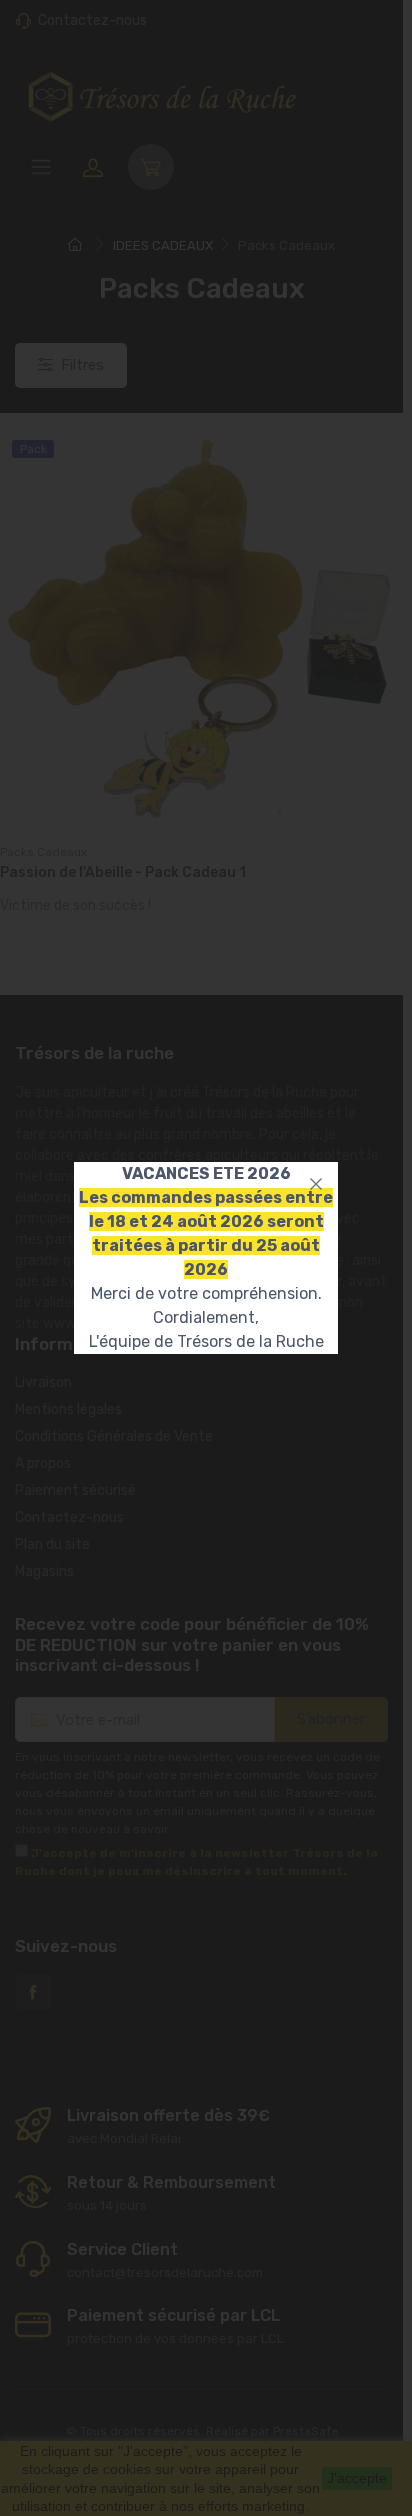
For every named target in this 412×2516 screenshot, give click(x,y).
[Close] (316, 1184)
